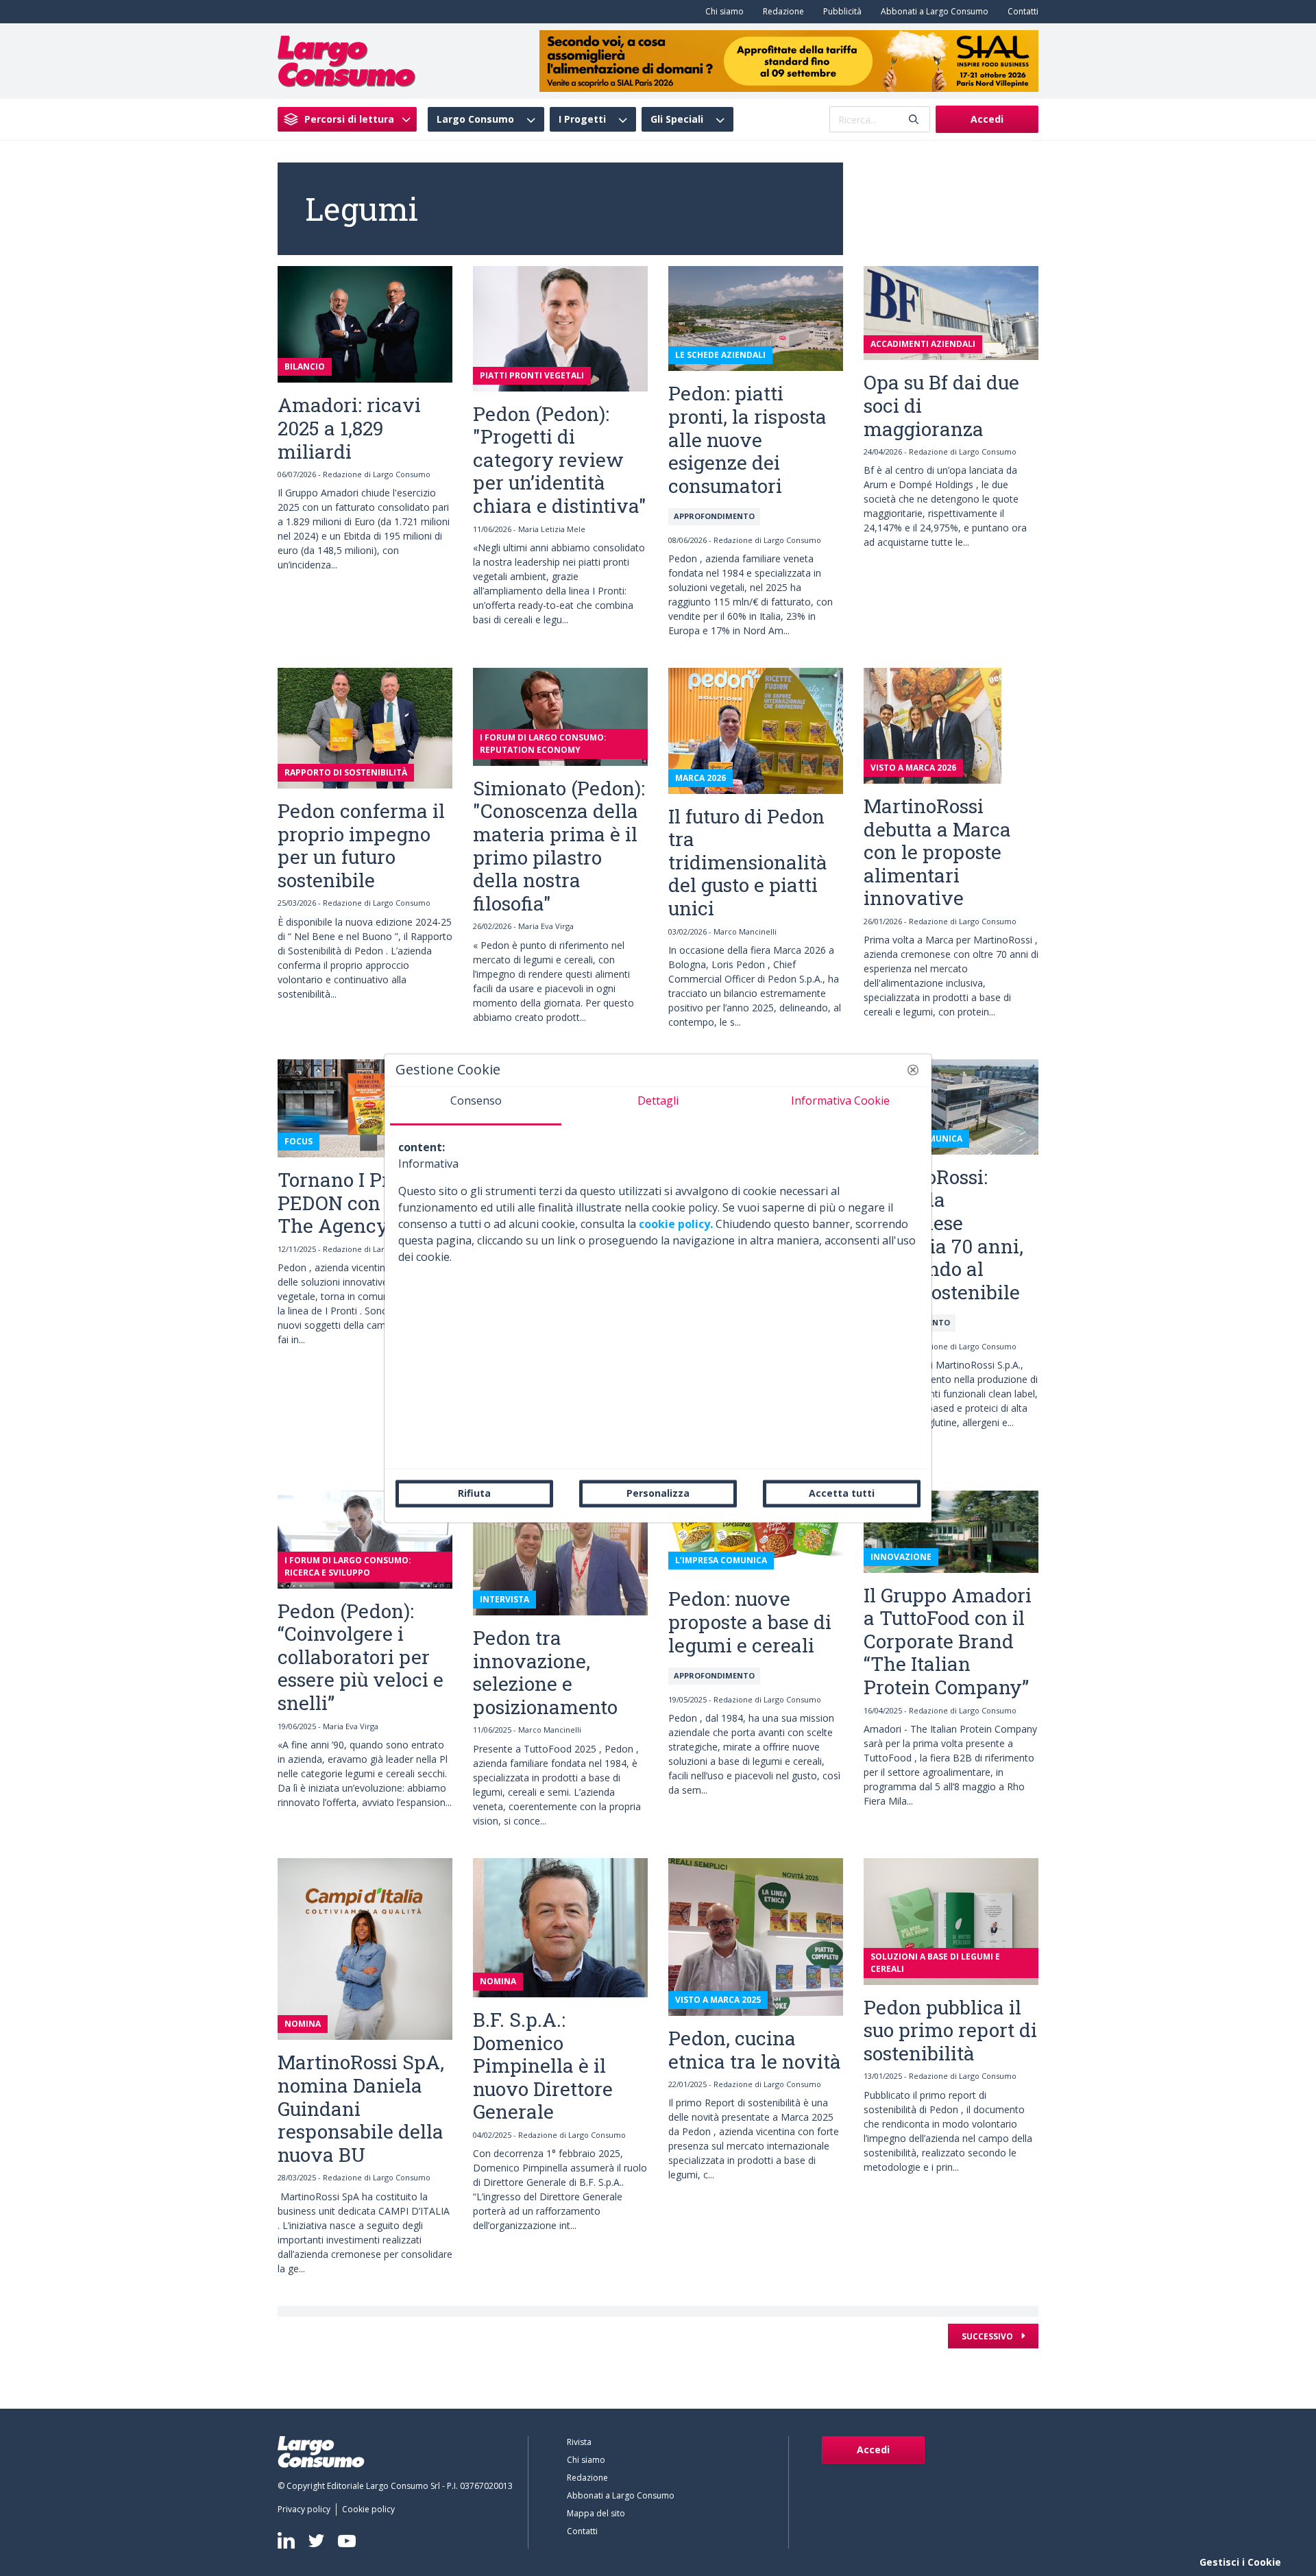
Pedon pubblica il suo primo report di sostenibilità (950, 2030)
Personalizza (658, 1493)
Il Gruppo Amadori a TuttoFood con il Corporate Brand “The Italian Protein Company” (948, 1641)
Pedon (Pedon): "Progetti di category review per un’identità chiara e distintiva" (560, 460)
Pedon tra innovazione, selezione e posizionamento (545, 1672)
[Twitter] (316, 2541)
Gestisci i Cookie (1240, 2562)
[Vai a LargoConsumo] (346, 60)
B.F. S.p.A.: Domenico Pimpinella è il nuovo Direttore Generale (543, 2066)
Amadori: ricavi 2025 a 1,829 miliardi (349, 428)
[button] (913, 1070)
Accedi (987, 119)
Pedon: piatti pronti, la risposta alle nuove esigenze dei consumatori (747, 439)
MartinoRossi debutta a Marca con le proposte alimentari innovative (937, 852)
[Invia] (914, 120)
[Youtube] (347, 2541)
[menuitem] (722, 12)
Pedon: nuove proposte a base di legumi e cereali (750, 1622)
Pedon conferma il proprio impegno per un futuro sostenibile (361, 845)
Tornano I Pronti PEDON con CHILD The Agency (360, 1203)
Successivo (988, 2336)
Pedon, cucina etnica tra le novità (755, 2050)
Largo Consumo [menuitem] (475, 119)
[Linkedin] (286, 2540)
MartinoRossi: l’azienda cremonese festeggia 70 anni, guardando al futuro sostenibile (943, 1235)
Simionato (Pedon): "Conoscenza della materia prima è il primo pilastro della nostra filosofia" (559, 846)
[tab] (476, 1106)
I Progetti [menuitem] (582, 119)
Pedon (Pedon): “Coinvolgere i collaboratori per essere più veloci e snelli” (361, 1657)
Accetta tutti (842, 1493)
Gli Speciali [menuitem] (677, 119)
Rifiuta (474, 1493)
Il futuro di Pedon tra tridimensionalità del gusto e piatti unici (748, 862)
